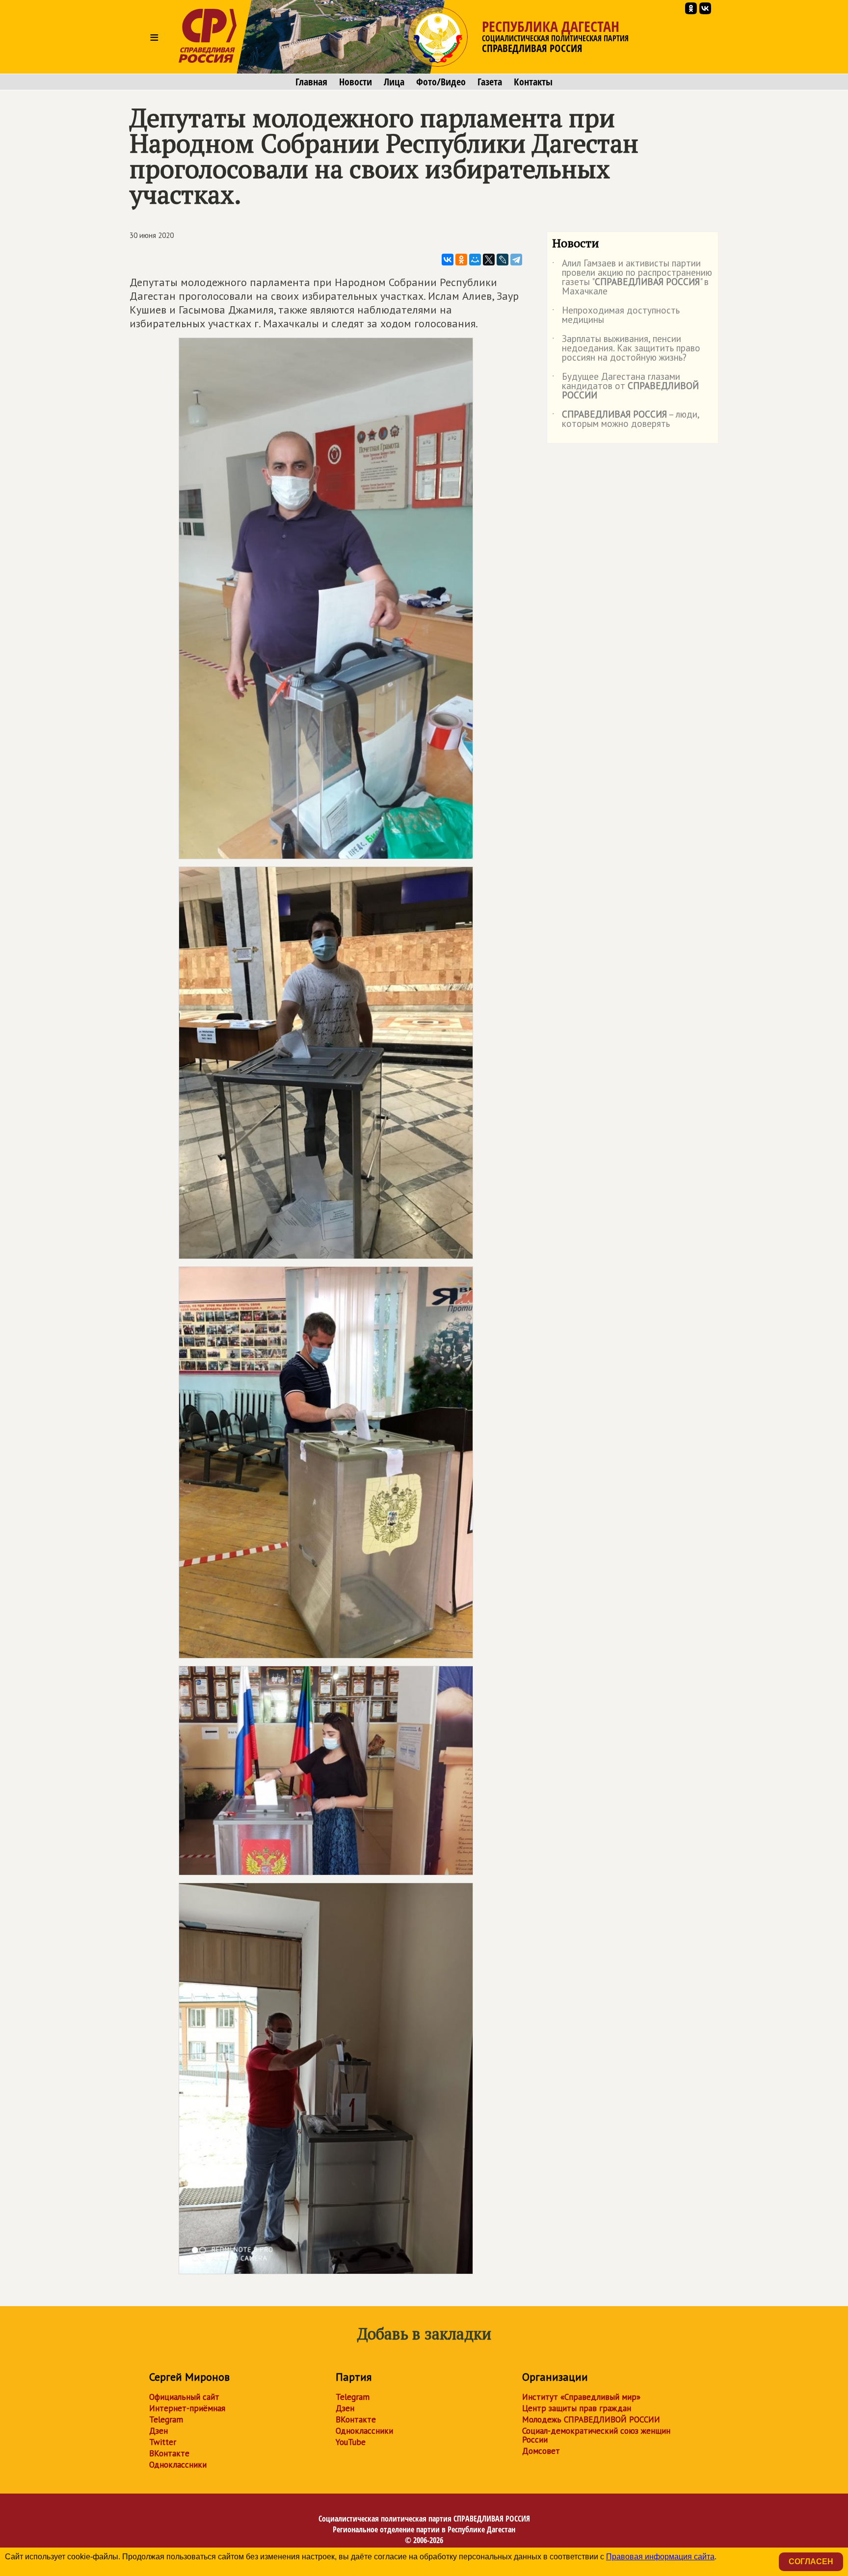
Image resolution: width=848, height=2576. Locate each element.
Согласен (811, 2562)
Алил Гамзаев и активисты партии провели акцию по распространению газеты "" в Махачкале (632, 278)
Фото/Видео (441, 82)
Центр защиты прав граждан (577, 2408)
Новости (356, 82)
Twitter (163, 2442)
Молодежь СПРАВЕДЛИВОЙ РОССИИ (591, 2419)
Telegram (166, 2419)
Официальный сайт (184, 2397)
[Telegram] (516, 260)
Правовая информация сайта (660, 2557)
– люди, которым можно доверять (626, 420)
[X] (489, 260)
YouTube (351, 2442)
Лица (394, 82)
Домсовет (541, 2451)
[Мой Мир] (475, 260)
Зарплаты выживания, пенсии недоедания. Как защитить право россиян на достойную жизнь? (626, 349)
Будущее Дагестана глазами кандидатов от (625, 386)
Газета (490, 82)
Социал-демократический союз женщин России (596, 2435)
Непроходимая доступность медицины (616, 315)
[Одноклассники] (461, 260)
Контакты (533, 82)
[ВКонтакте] (448, 260)
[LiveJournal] (503, 260)
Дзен (159, 2431)
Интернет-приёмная (187, 2408)
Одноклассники (178, 2465)
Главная (311, 82)
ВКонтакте (169, 2453)
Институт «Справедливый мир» (581, 2397)
